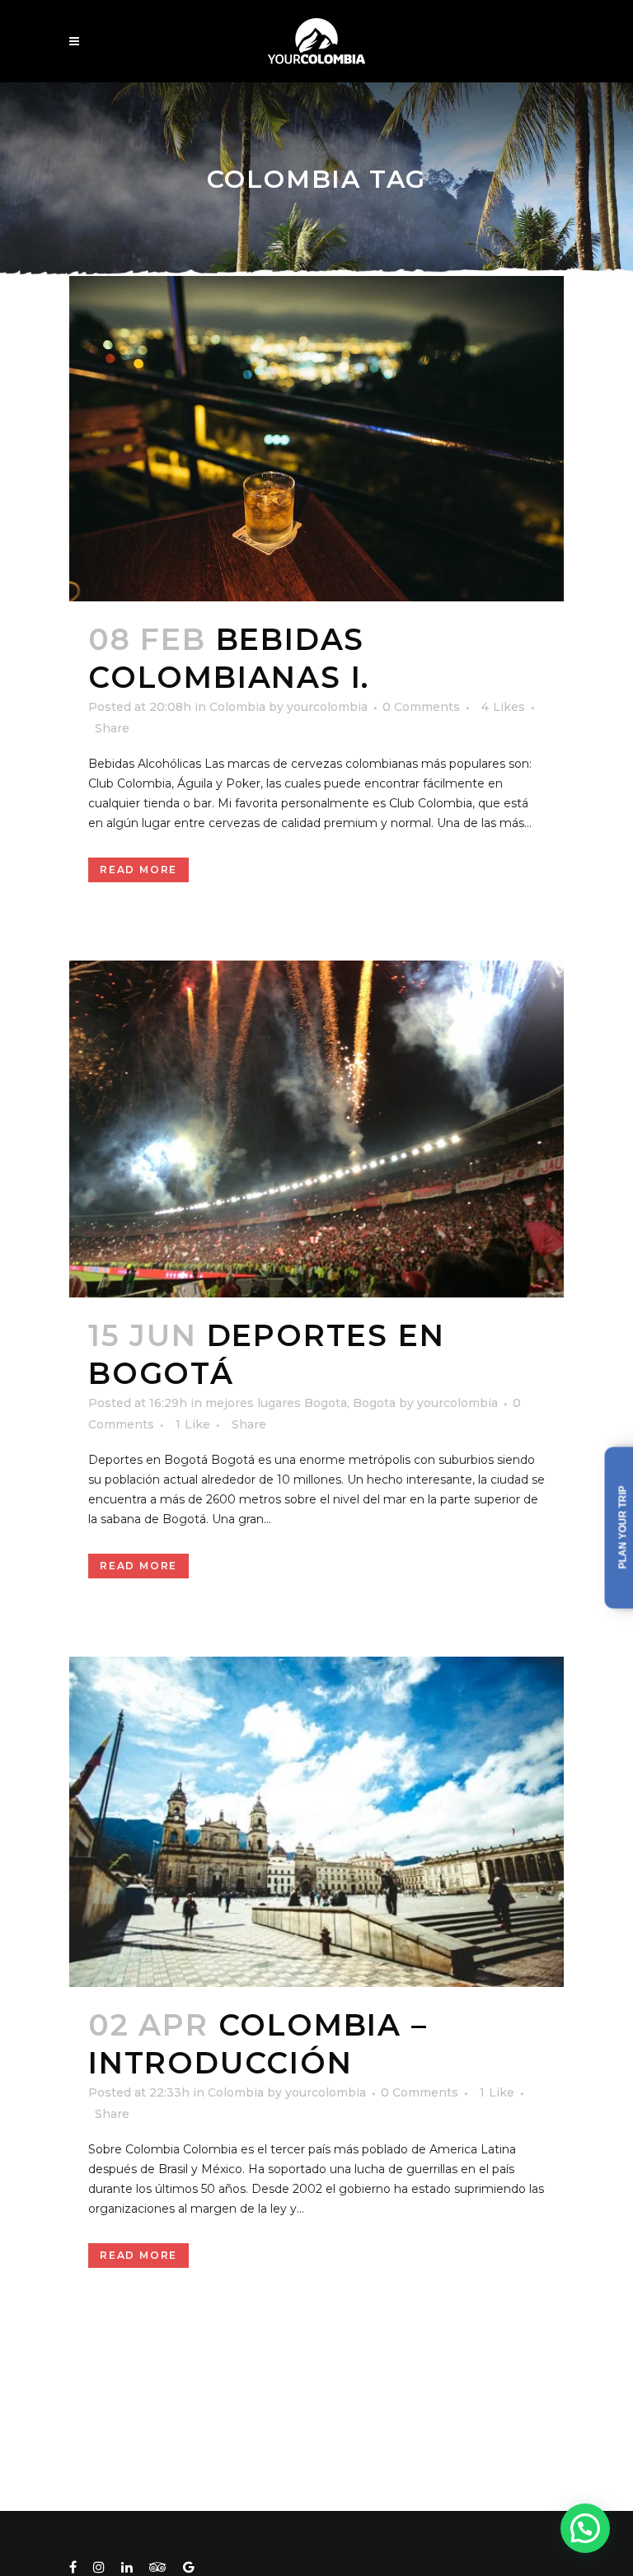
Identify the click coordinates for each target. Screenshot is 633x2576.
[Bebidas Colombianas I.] (316, 439)
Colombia (237, 707)
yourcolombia (327, 707)
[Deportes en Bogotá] (316, 1129)
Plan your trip (623, 1528)
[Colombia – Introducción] (316, 1822)
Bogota (374, 1403)
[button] (585, 2528)
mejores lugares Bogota (276, 1403)
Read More (138, 870)
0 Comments (421, 707)
